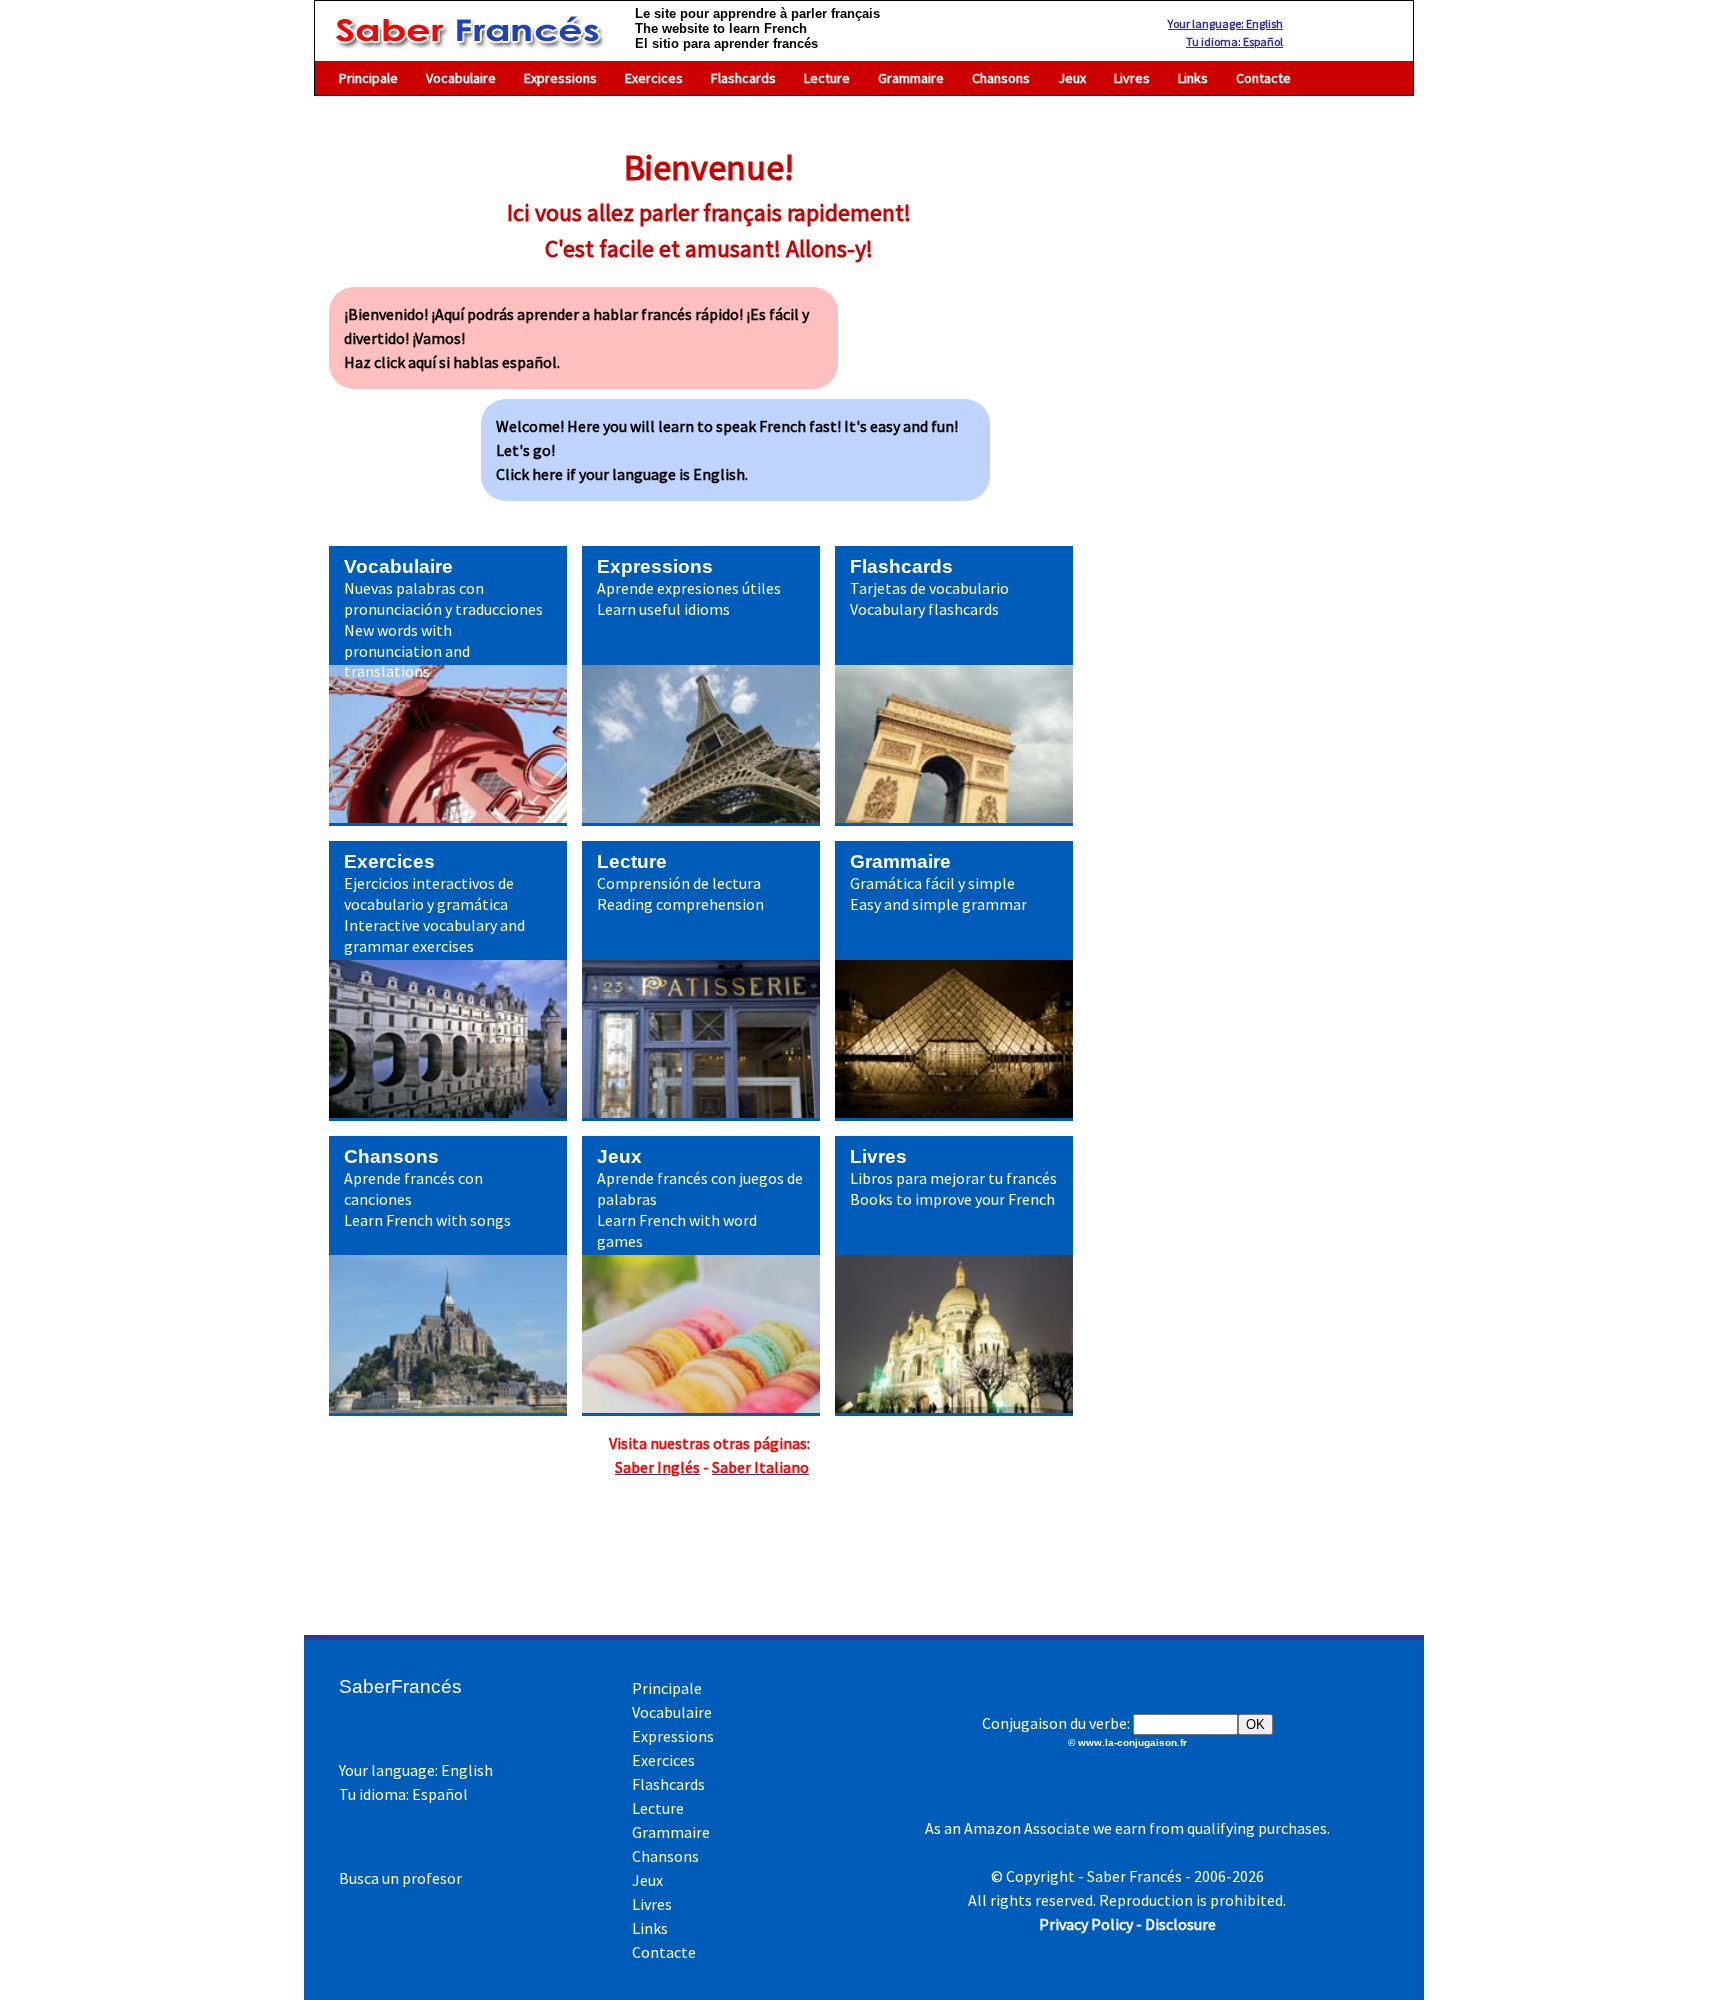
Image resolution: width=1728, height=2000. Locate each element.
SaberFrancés (400, 1686)
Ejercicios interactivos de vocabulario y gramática (429, 893)
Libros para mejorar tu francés (953, 1178)
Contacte (1263, 78)
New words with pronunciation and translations (407, 651)
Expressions (560, 78)
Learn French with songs (427, 1220)
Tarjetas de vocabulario (929, 588)
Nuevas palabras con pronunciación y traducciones (443, 598)
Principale (368, 78)
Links (1193, 78)
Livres (1132, 78)
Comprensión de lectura (679, 883)
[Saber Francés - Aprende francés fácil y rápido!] (467, 39)
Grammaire (911, 78)
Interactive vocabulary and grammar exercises (434, 935)
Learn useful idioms (663, 609)
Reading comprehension (680, 904)
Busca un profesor (400, 1878)
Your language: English (1225, 23)
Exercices (654, 78)
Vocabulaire (461, 78)
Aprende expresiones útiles (689, 588)
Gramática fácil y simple (932, 883)
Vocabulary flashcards (924, 609)
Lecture (827, 78)
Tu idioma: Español (1234, 41)
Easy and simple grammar (938, 904)
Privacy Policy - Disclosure (1127, 1924)
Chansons (1001, 78)
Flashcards (743, 78)
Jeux (1072, 78)
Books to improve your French (952, 1199)
